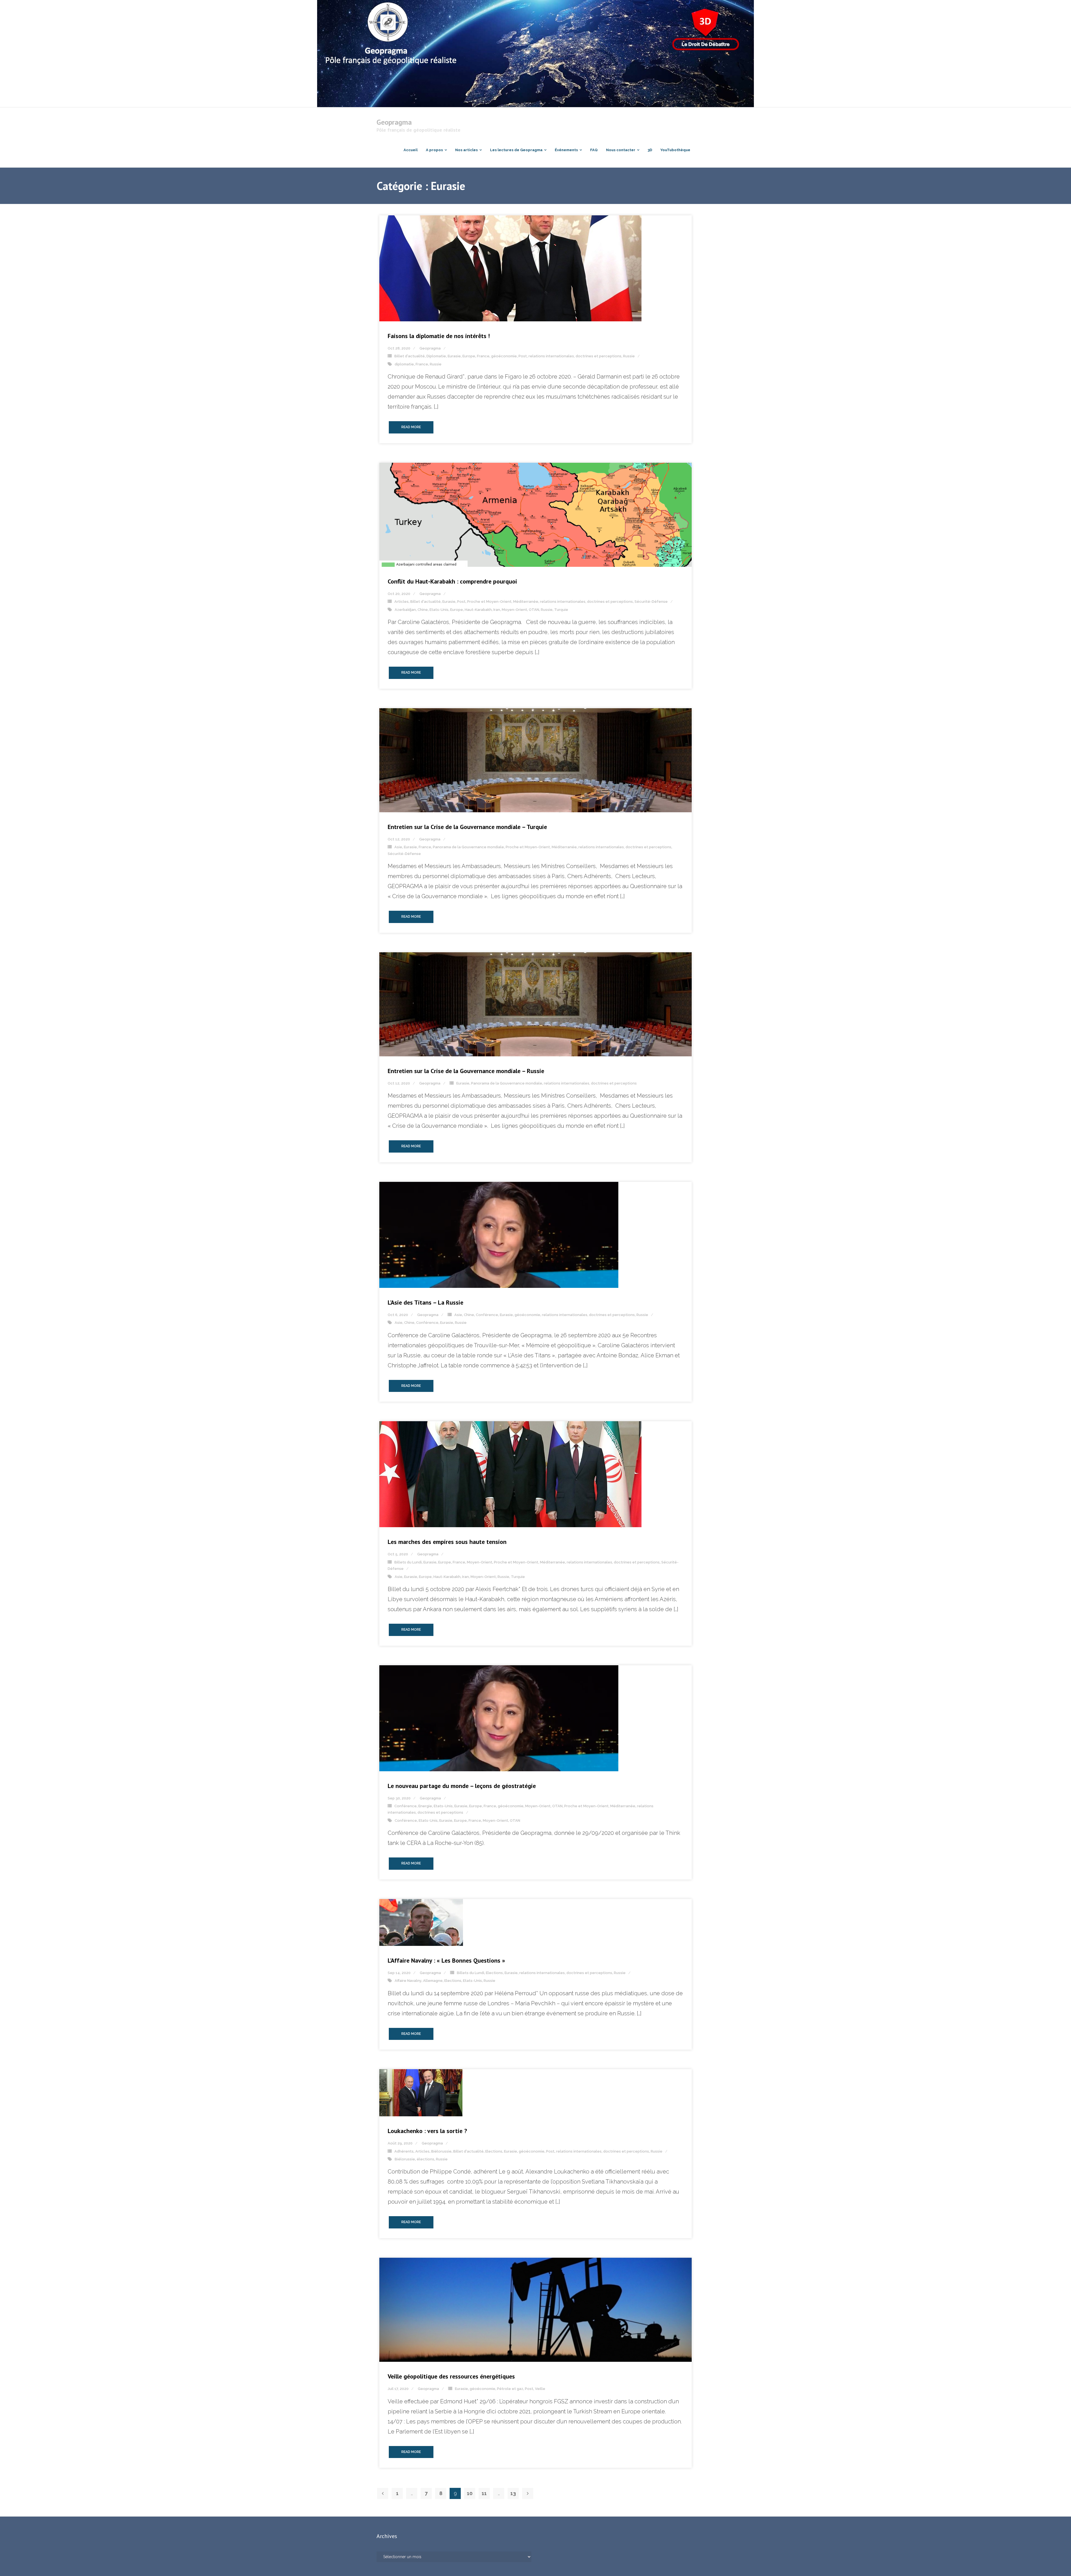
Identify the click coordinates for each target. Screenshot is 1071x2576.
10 (470, 2493)
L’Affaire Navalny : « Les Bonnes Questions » (446, 1960)
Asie (398, 847)
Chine (423, 610)
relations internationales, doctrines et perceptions (575, 356)
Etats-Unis (439, 610)
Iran (497, 610)
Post (523, 356)
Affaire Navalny (408, 1981)
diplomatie (404, 364)
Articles (401, 602)
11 (484, 2493)
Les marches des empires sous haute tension (447, 1542)
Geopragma (430, 348)
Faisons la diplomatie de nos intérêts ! (439, 336)
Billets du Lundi (408, 1562)
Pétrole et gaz (510, 2389)
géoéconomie (504, 356)
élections (425, 2159)
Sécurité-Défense (651, 602)
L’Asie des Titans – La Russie (425, 1302)
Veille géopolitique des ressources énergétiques (451, 2376)
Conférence (487, 1315)
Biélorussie (441, 2151)
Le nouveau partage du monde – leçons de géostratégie (462, 1786)
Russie (629, 356)
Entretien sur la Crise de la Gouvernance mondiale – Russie (466, 1071)
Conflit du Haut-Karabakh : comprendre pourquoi (452, 581)
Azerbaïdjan (405, 610)
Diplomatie (436, 356)
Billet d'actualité (410, 356)
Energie (425, 1806)
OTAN (534, 610)
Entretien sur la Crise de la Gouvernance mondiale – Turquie (467, 827)
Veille (540, 2389)
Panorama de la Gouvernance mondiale (468, 847)
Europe (469, 356)
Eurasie (454, 356)
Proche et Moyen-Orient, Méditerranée (503, 602)
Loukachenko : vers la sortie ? (427, 2131)
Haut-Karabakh (478, 610)
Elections (494, 1973)
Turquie (561, 610)
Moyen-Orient (514, 610)
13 (513, 2493)
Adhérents (404, 2151)
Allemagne (433, 1981)
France (483, 356)
